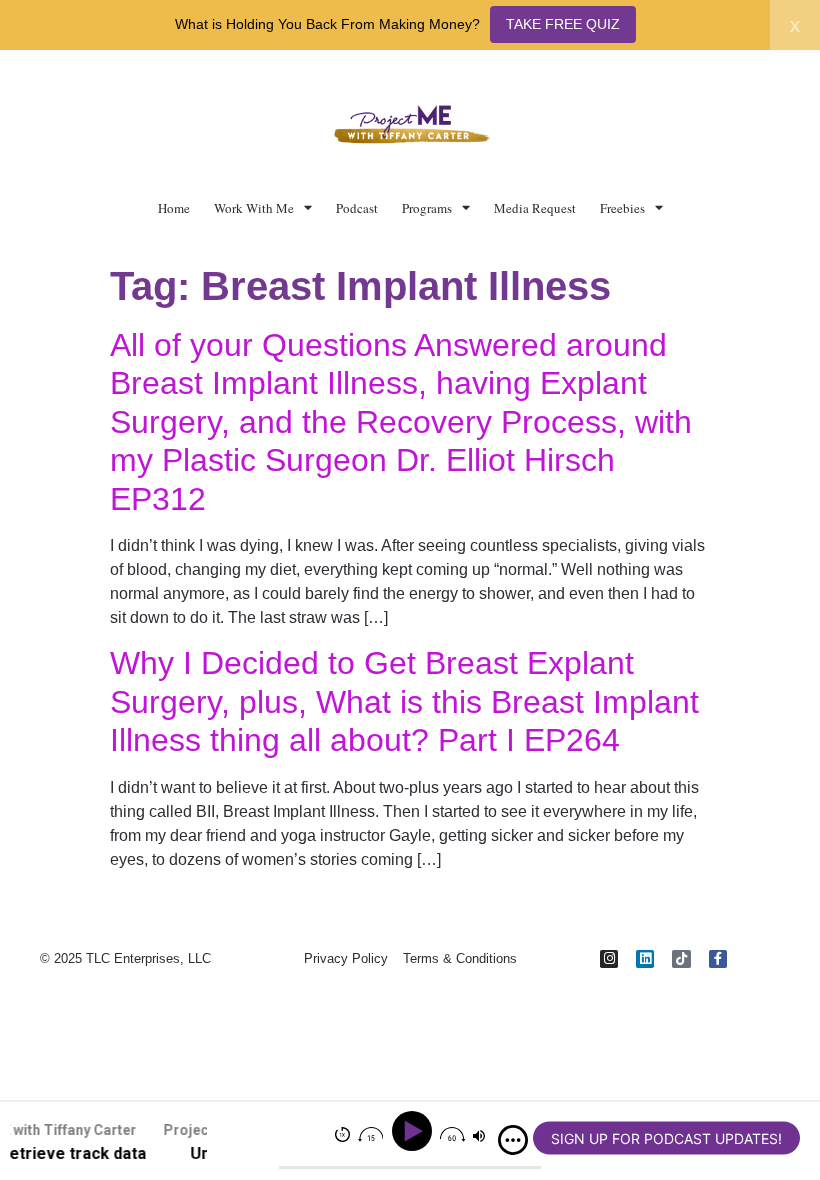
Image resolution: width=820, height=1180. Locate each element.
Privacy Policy (346, 958)
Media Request (535, 208)
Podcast (357, 208)
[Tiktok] (681, 959)
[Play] (414, 1131)
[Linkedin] (645, 959)
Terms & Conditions (460, 958)
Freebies (622, 208)
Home (174, 208)
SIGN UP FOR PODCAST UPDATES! (666, 1138)
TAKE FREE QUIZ (563, 24)
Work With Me (254, 208)
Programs (427, 208)
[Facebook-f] (718, 959)
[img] (513, 1140)
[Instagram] (609, 959)
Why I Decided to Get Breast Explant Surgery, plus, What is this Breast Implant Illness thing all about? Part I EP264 (404, 701)
